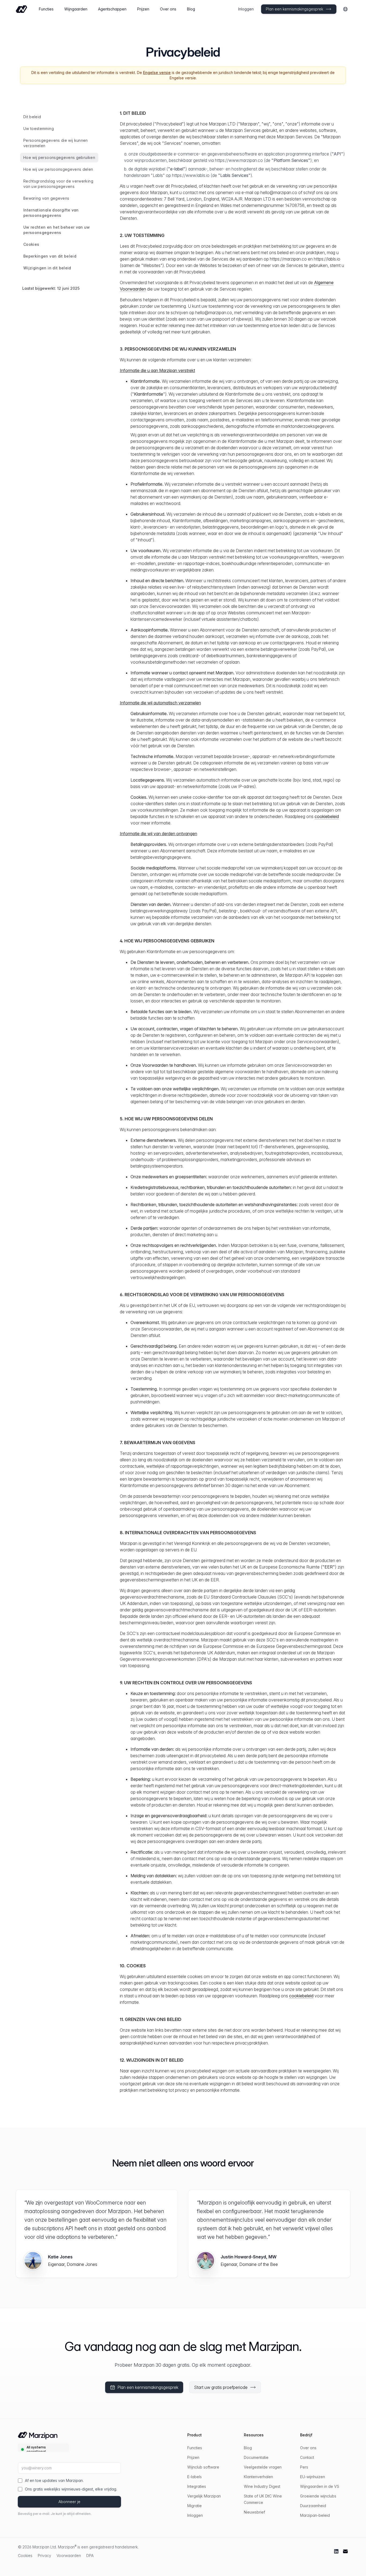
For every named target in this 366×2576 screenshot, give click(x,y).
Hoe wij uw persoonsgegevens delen (58, 169)
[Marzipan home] (21, 9)
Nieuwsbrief (254, 2512)
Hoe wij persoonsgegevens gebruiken (59, 157)
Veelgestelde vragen (263, 2467)
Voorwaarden (69, 2555)
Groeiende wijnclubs (318, 2496)
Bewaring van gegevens (46, 198)
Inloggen (246, 9)
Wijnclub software (203, 2467)
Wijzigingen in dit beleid (47, 268)
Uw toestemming (39, 129)
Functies (46, 9)
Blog (191, 9)
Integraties (197, 2486)
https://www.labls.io (191, 175)
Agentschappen (112, 9)
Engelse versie (157, 73)
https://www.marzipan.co (239, 160)
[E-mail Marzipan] (345, 2551)
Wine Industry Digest (262, 2486)
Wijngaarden (76, 9)
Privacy (44, 2555)
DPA (90, 2555)
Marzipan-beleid (315, 2515)
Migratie (195, 2506)
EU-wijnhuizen (313, 2477)
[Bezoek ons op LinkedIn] (336, 2551)
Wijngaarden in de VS (320, 2486)
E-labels (195, 2477)
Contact (307, 2457)
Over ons (168, 9)
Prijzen (143, 9)
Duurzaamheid (313, 2506)
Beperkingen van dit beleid (50, 256)
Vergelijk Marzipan (204, 2496)
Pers (304, 2467)
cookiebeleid (327, 816)
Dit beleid (32, 117)
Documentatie (256, 2457)
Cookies (31, 244)
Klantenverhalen (258, 2477)
